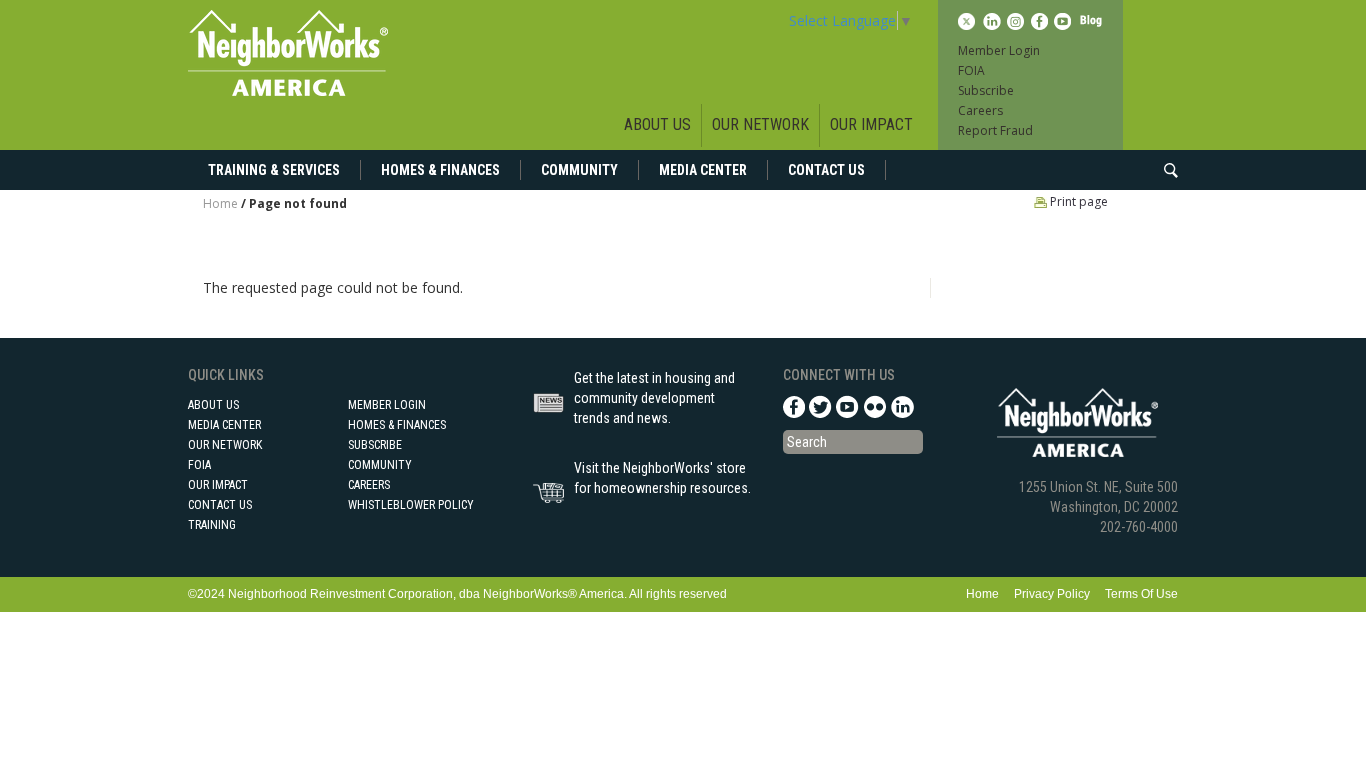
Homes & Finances (440, 170)
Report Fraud (995, 130)
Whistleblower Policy (411, 505)
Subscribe (986, 90)
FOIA (971, 70)
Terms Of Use (1141, 594)
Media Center (703, 170)
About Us (657, 124)
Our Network (760, 124)
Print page (1077, 201)
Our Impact (871, 124)
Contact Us (826, 170)
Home (220, 203)
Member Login (999, 50)
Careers (980, 110)
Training (212, 525)
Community (579, 170)
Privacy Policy (1052, 594)
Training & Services (274, 170)
